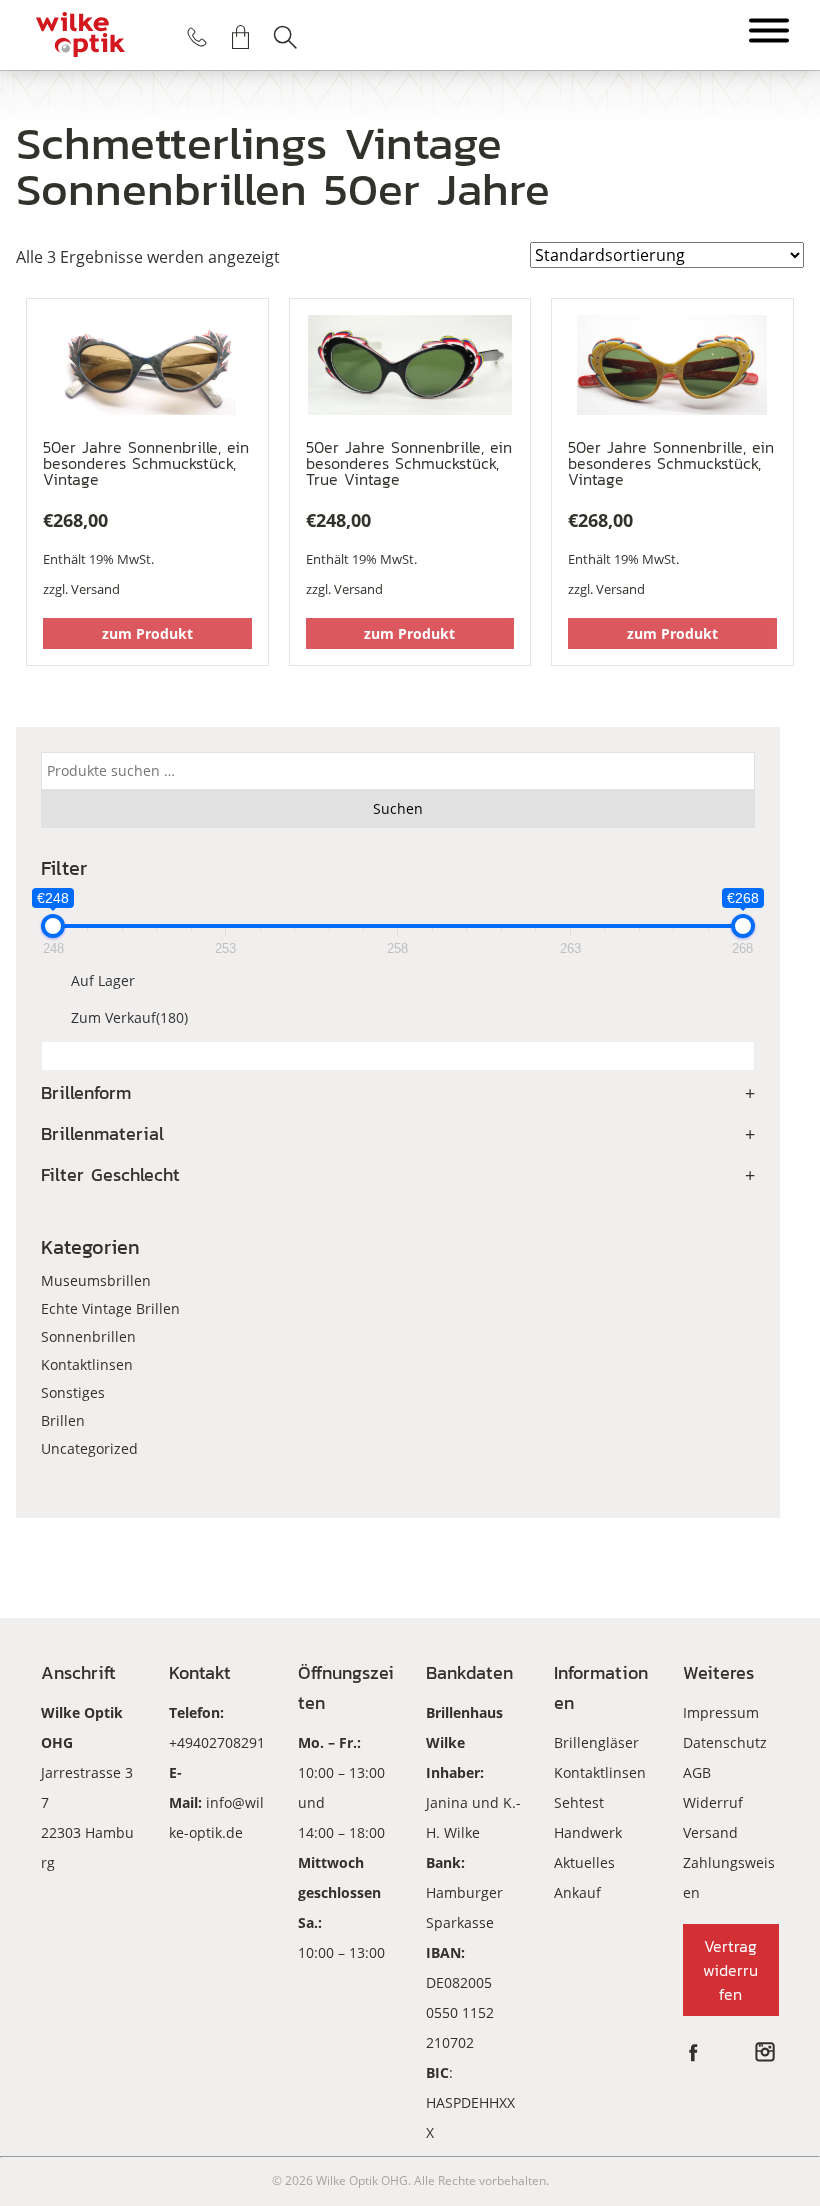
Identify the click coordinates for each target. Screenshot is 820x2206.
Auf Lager (103, 980)
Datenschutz (725, 1742)
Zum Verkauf (129, 1017)
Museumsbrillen (96, 1280)
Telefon (197, 37)
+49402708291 (217, 1742)
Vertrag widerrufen (730, 1970)
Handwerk (588, 1832)
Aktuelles (584, 1862)
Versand (95, 589)
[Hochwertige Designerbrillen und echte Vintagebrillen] (80, 35)
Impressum (721, 1712)
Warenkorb (241, 37)
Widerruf (713, 1802)
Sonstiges (73, 1392)
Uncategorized (89, 1448)
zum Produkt (147, 633)
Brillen (63, 1420)
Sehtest (579, 1802)
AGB (697, 1772)
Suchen (285, 37)
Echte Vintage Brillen (110, 1308)
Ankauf (577, 1892)
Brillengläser (596, 1742)
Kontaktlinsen (87, 1364)
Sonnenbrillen (88, 1336)
